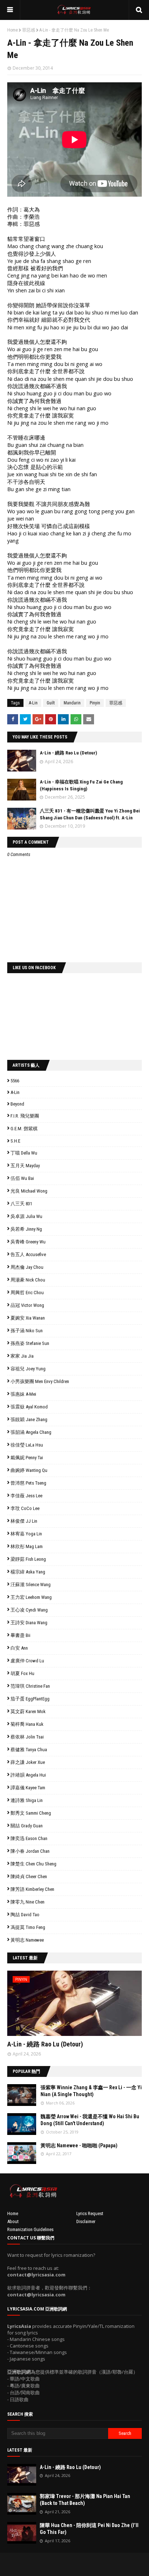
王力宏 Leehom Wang (31, 1597)
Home (12, 30)
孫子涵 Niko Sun (27, 1331)
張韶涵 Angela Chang (31, 1432)
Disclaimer (86, 2221)
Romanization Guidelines (30, 2229)
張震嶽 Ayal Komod (29, 1407)
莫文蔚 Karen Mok (28, 1711)
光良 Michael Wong (29, 1191)
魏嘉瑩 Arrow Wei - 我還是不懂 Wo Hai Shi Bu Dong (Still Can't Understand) (90, 2120)
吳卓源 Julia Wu (26, 1216)
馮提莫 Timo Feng (28, 1927)
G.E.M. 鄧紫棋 (24, 1129)
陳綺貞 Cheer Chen (29, 1877)
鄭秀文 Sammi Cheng (31, 1813)
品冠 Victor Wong (27, 1305)
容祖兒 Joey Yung (28, 1369)
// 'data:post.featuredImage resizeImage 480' (53, 2006)
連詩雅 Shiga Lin (27, 1800)
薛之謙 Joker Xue (28, 1762)
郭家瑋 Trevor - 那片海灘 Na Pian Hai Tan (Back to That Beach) (85, 2500)
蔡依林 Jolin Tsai (27, 1737)
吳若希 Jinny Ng (26, 1229)
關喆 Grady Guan (27, 1826)
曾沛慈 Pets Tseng (28, 1483)
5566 (15, 1081)
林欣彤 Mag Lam (27, 1546)
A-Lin (33, 703)
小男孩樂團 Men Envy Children (40, 1381)
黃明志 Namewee (27, 1940)
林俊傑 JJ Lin (24, 1521)
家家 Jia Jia (22, 1356)
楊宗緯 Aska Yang (28, 1572)
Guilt (51, 703)
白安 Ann (19, 1648)
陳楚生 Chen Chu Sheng (33, 1864)
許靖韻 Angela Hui (28, 1775)
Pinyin (95, 703)
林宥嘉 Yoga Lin (26, 1534)
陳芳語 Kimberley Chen (32, 1889)
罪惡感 (29, 30)
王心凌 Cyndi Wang (29, 1610)
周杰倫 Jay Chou (27, 1267)
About (13, 2221)
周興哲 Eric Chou (27, 1293)
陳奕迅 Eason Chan (29, 1838)
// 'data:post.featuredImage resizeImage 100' (22, 2095)
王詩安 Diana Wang (29, 1623)
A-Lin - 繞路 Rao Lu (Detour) (68, 753)
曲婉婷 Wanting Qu (29, 1470)
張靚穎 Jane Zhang (29, 1419)
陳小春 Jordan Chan (30, 1851)
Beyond (17, 1104)
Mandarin (72, 703)
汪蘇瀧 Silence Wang (31, 1585)
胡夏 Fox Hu (22, 1673)
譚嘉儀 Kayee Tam (28, 1788)
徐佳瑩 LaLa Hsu (27, 1445)
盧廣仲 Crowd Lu (27, 1661)
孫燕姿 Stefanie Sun (30, 1343)
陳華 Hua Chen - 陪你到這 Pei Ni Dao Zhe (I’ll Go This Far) (89, 2529)
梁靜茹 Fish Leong (28, 1559)
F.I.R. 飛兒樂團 (25, 1116)
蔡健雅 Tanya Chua (29, 1750)
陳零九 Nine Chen (27, 1902)
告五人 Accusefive (28, 1254)
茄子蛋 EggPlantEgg (30, 1699)
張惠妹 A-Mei (23, 1394)
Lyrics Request (90, 2213)
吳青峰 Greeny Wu (28, 1242)
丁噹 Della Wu (24, 1153)
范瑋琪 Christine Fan (30, 1686)
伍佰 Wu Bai (22, 1178)
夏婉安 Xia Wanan (28, 1318)
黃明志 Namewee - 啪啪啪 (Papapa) (79, 2145)
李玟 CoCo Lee (25, 1508)
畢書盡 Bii (20, 1635)
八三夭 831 (21, 1204)
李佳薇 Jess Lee (26, 1496)
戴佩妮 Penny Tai (27, 1458)
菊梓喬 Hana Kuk (27, 1724)
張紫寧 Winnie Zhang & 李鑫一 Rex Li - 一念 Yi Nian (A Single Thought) (91, 2091)
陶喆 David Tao (25, 1915)
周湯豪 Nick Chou (28, 1280)
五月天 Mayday (25, 1166)
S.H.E (15, 1141)
